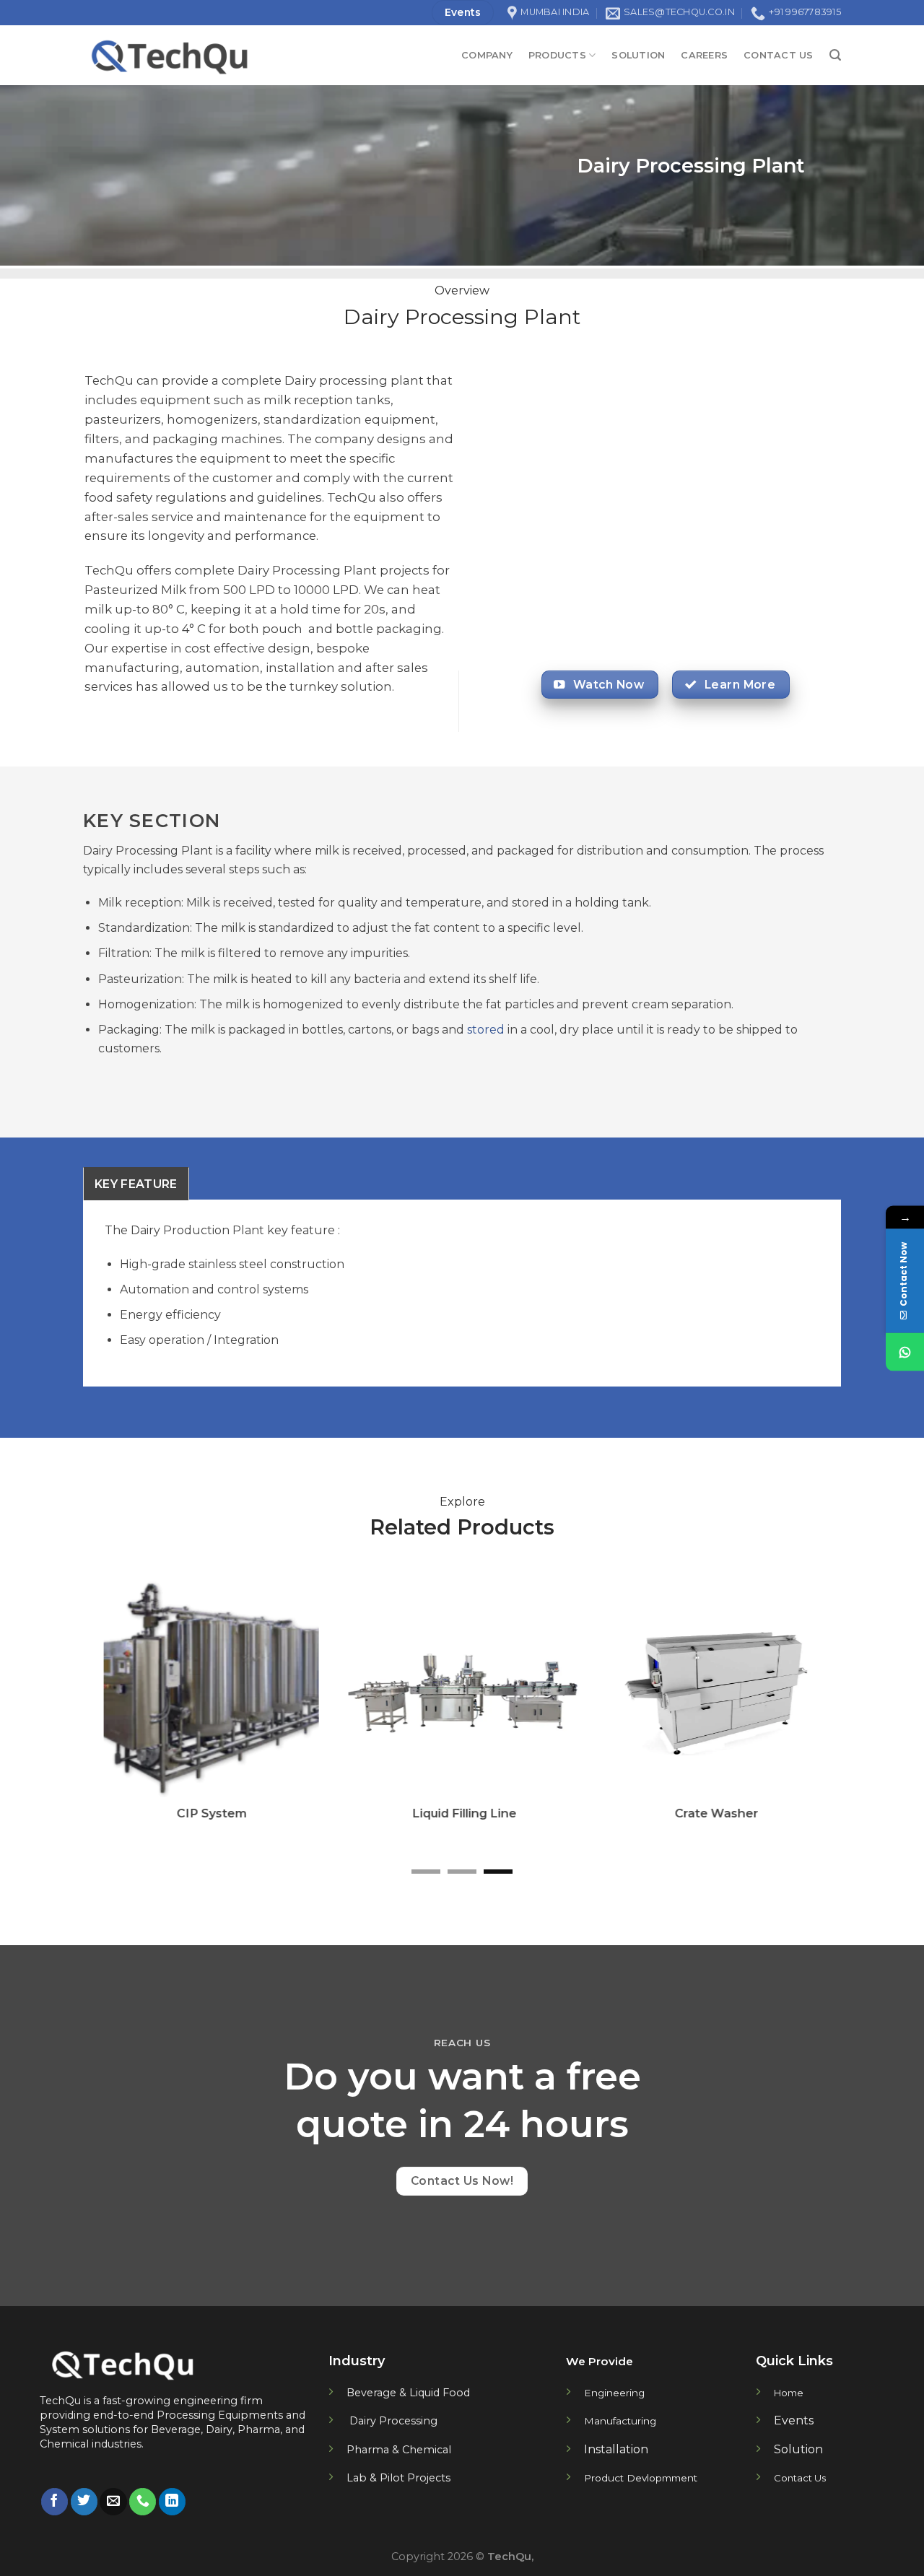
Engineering (614, 2393)
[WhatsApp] (905, 1352)
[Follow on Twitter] (84, 2502)
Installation (616, 2449)
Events (794, 2420)
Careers (704, 55)
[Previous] (116, 1720)
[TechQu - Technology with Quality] (248, 55)
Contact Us (779, 55)
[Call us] (143, 2502)
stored (484, 1030)
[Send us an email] (113, 2502)
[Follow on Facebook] (55, 2502)
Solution (638, 55)
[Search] (835, 55)
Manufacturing (620, 2421)
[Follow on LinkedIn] (172, 2502)
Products (557, 55)
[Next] (808, 1720)
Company (487, 55)
